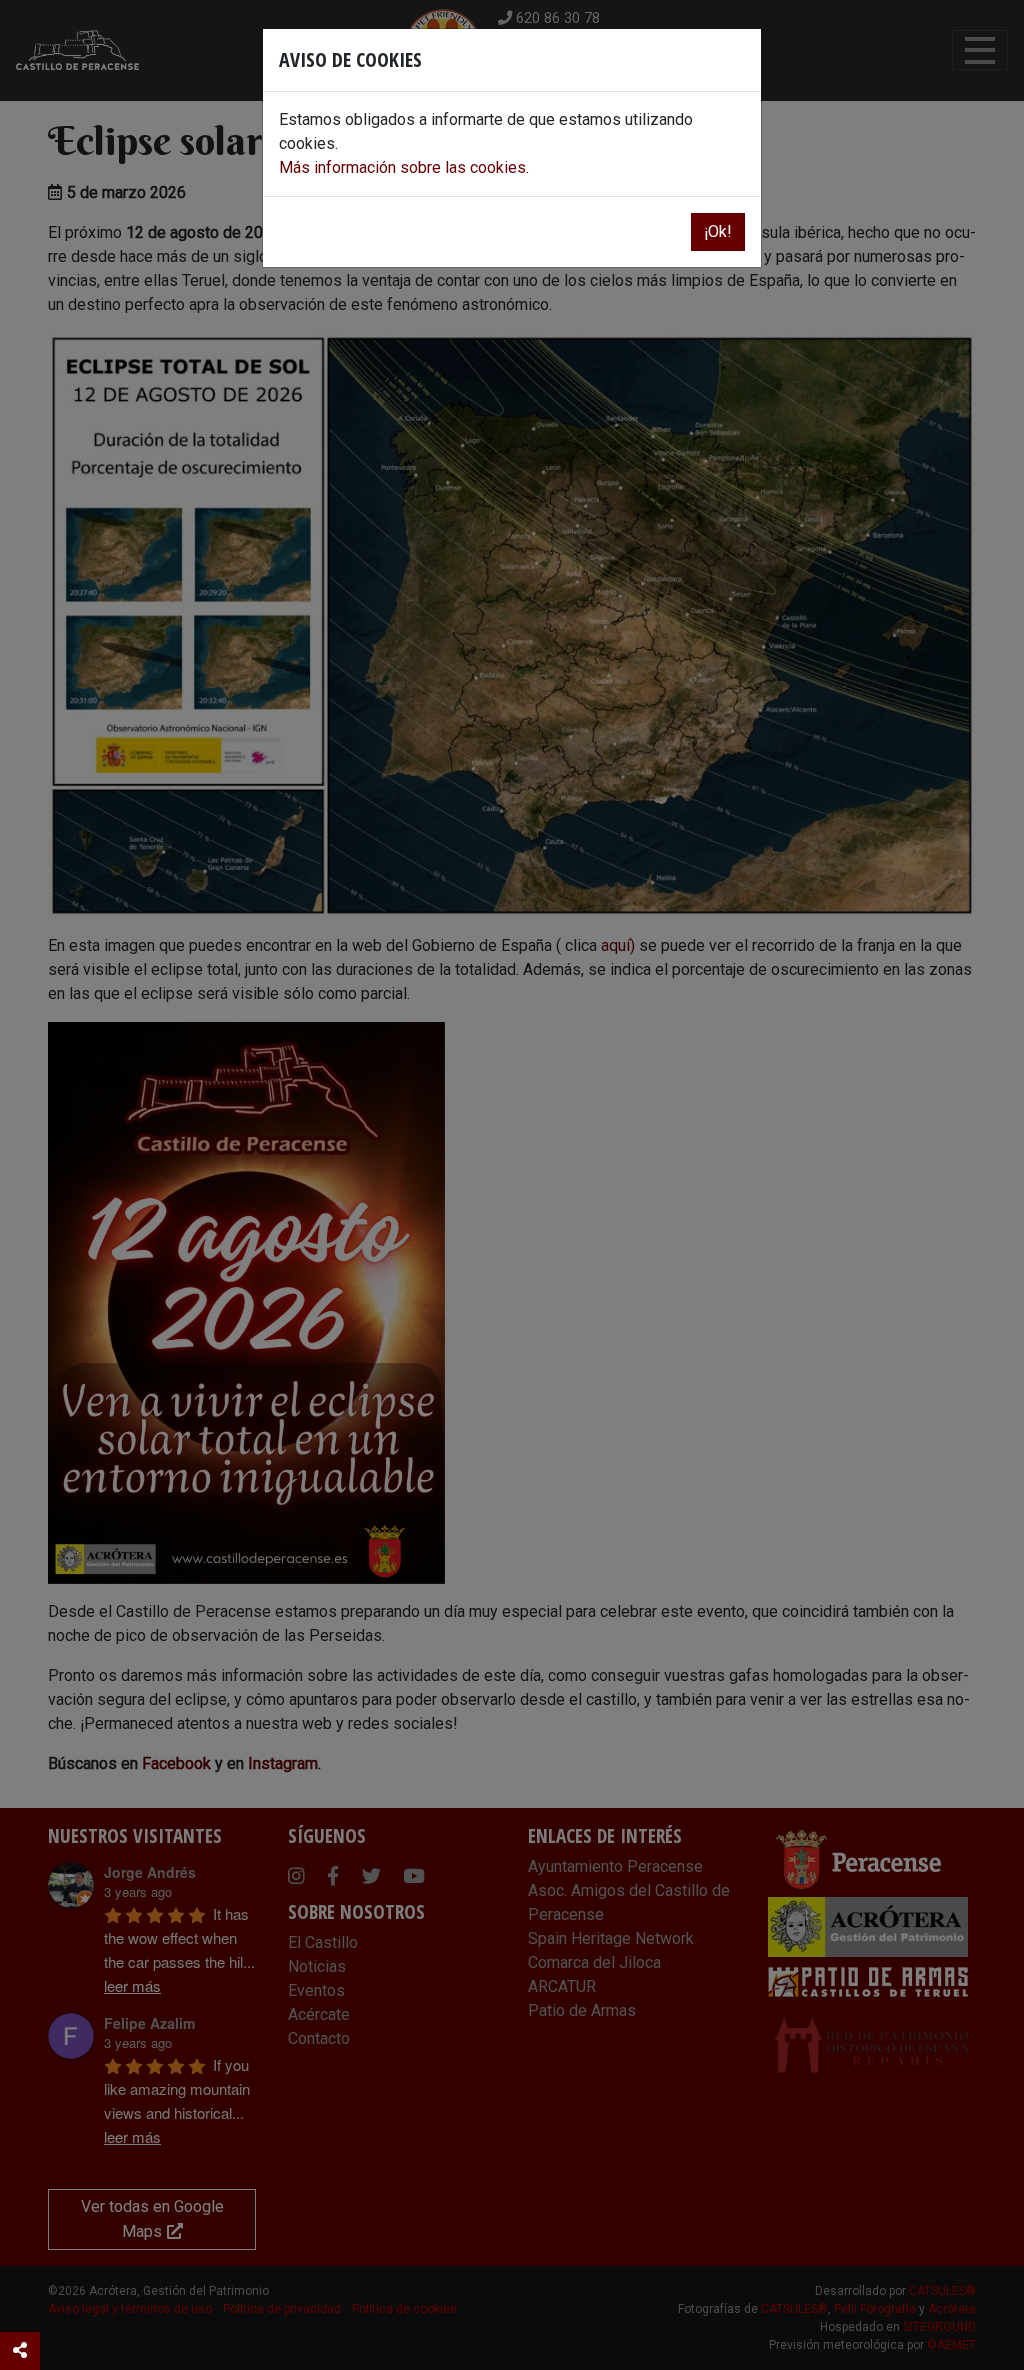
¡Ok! (718, 231)
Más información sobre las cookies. (404, 167)
